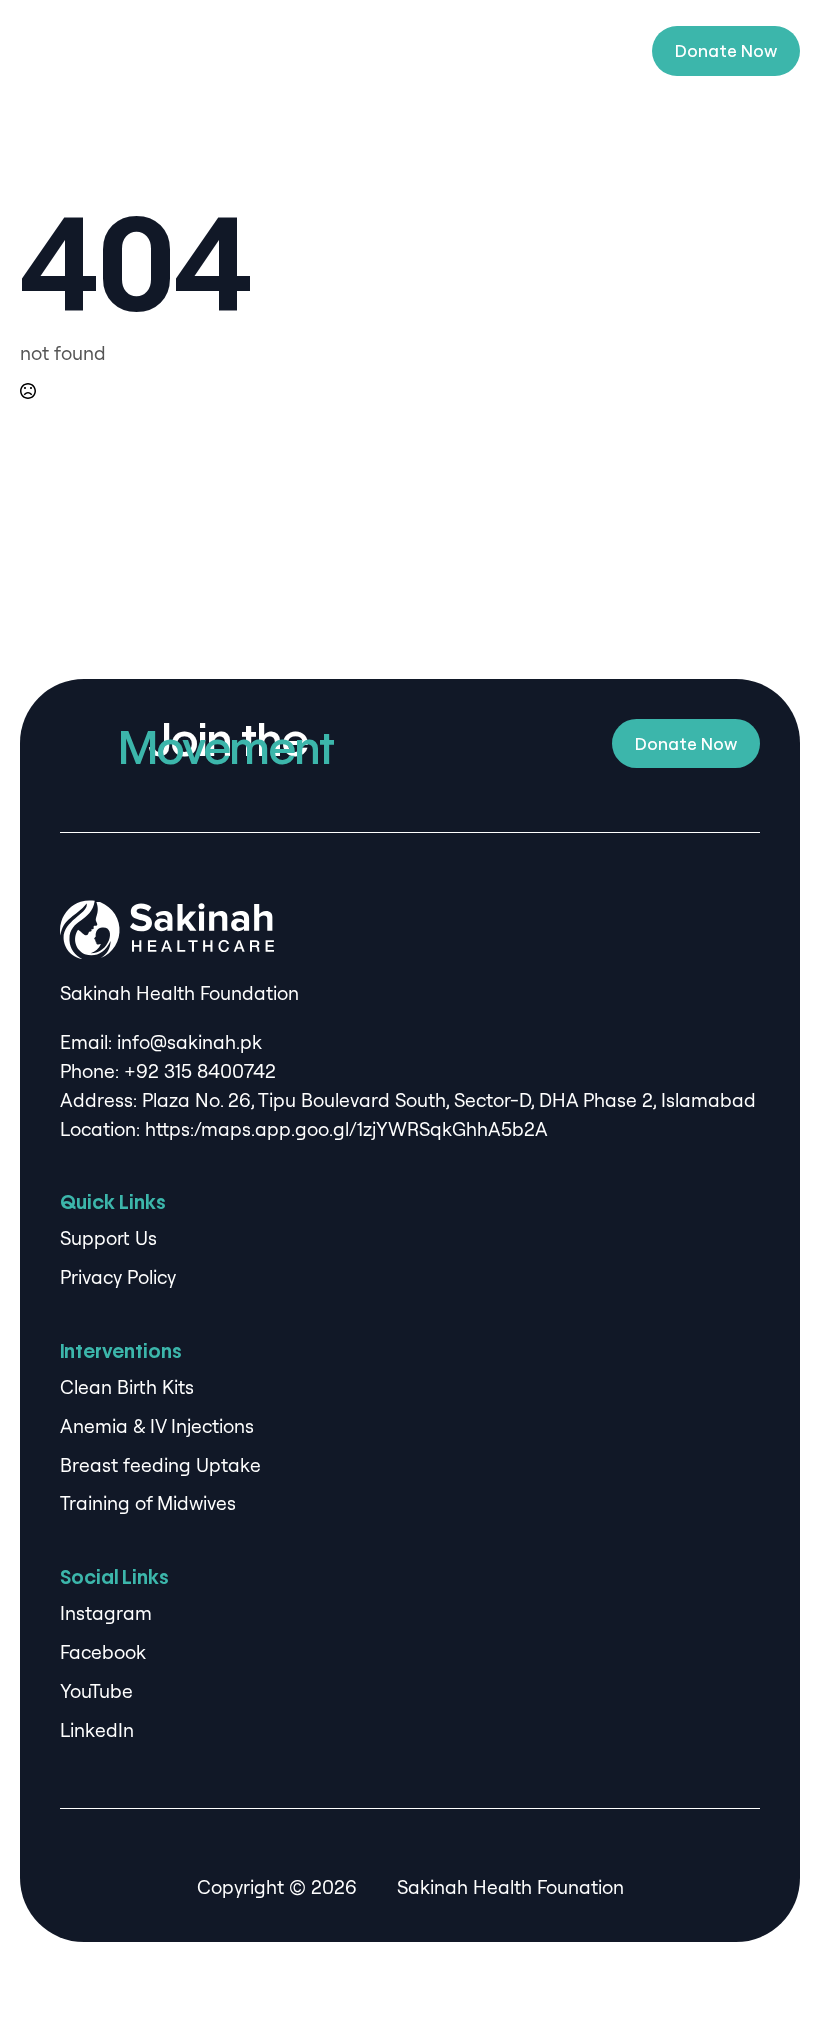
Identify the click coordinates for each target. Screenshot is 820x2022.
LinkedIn (97, 1730)
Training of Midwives (148, 1503)
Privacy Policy (118, 1277)
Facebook (103, 1652)
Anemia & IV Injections (157, 1426)
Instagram (106, 1613)
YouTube (96, 1691)
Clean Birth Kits (127, 1387)
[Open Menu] (616, 51)
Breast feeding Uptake (160, 1465)
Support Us (108, 1238)
